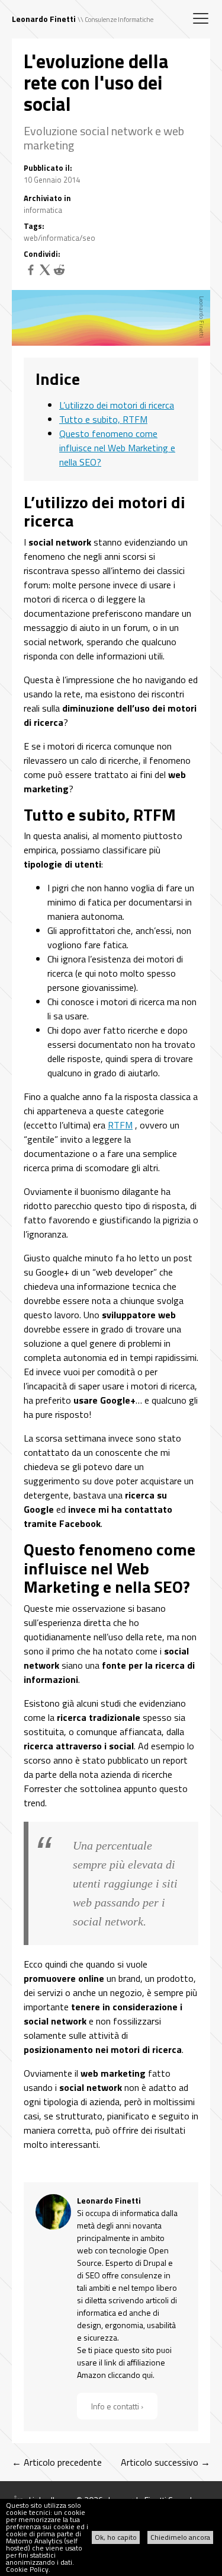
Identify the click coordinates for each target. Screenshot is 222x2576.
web (31, 238)
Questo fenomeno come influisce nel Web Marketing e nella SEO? (117, 448)
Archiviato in (47, 198)
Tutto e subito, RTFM (103, 419)
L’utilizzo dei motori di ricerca (117, 405)
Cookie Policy (27, 2569)
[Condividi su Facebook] (31, 273)
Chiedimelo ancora (180, 2537)
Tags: (34, 226)
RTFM (120, 1125)
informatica (43, 210)
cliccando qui (130, 2375)
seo (89, 238)
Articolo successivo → (165, 2462)
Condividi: (42, 254)
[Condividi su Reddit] (59, 273)
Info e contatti (115, 2406)
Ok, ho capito (116, 2537)
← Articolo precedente (57, 2462)
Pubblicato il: (48, 168)
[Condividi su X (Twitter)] (45, 273)
